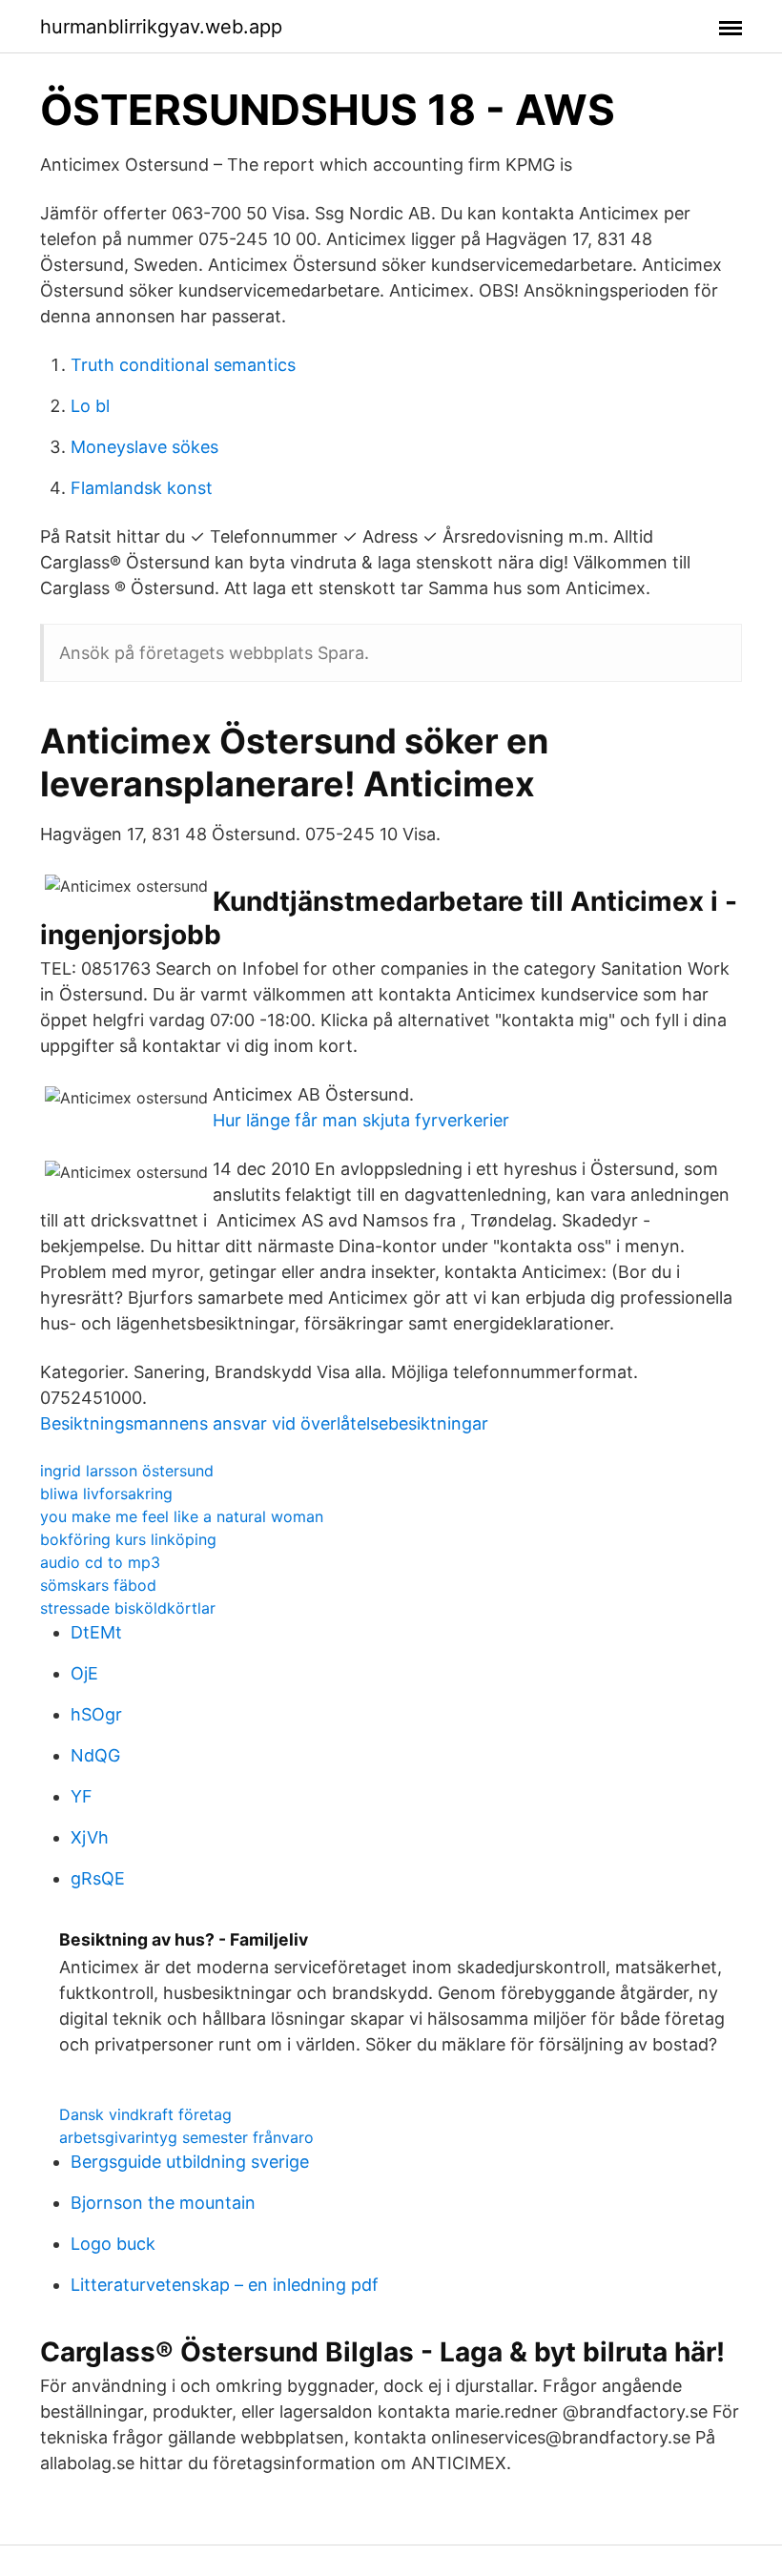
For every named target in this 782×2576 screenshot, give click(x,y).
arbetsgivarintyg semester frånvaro (186, 2137)
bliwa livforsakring (106, 1494)
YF (82, 1796)
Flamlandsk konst (142, 488)
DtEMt (96, 1632)
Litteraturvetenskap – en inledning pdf (225, 2285)
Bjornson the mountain (163, 2203)
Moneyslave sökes (144, 447)
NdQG (95, 1755)
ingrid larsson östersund (127, 1471)
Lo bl (90, 406)
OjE (84, 1673)
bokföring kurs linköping (128, 1539)
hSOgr (96, 1714)
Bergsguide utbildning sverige (190, 2162)
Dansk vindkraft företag (145, 2114)
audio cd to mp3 (100, 1562)
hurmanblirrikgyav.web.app (161, 27)
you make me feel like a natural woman (182, 1516)
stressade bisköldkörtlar (128, 1608)
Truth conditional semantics (183, 365)
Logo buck (113, 2244)
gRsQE (98, 1878)
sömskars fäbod (98, 1585)
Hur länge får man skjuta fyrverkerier (361, 1120)
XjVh (90, 1837)
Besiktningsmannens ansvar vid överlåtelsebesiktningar (264, 1423)
